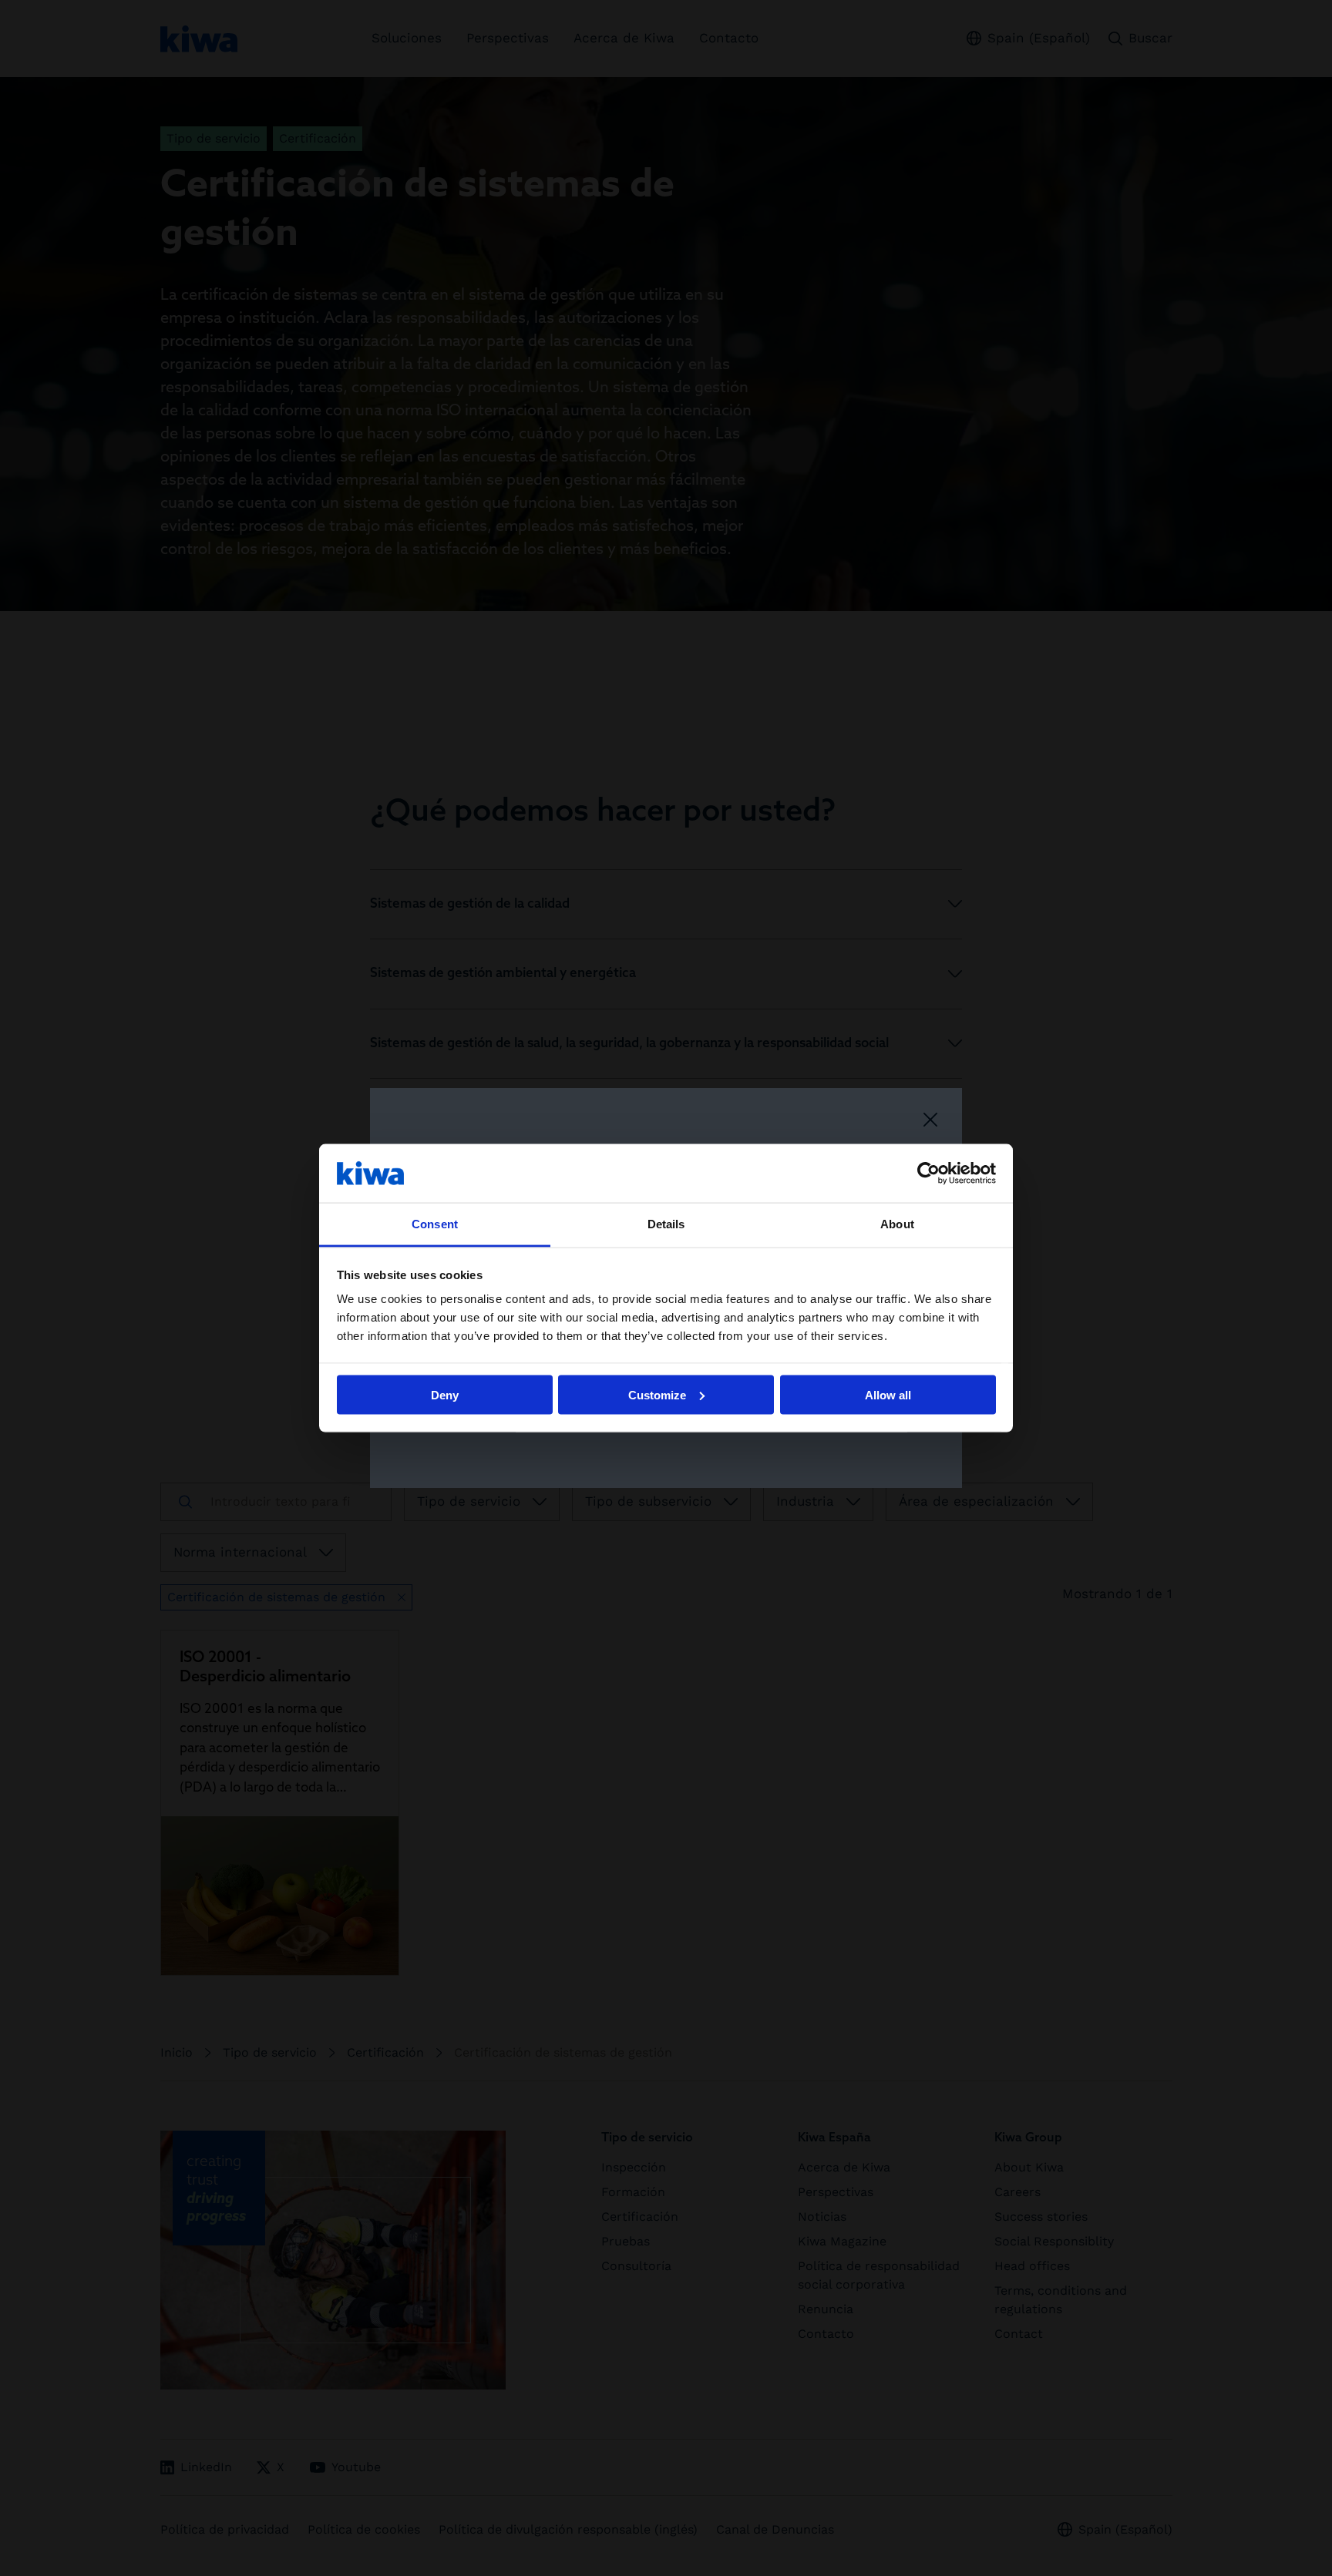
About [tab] (897, 1224)
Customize (657, 1394)
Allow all (888, 1394)
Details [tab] (666, 1224)
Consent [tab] (435, 1224)
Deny (445, 1394)
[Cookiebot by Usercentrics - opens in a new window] (928, 1173)
